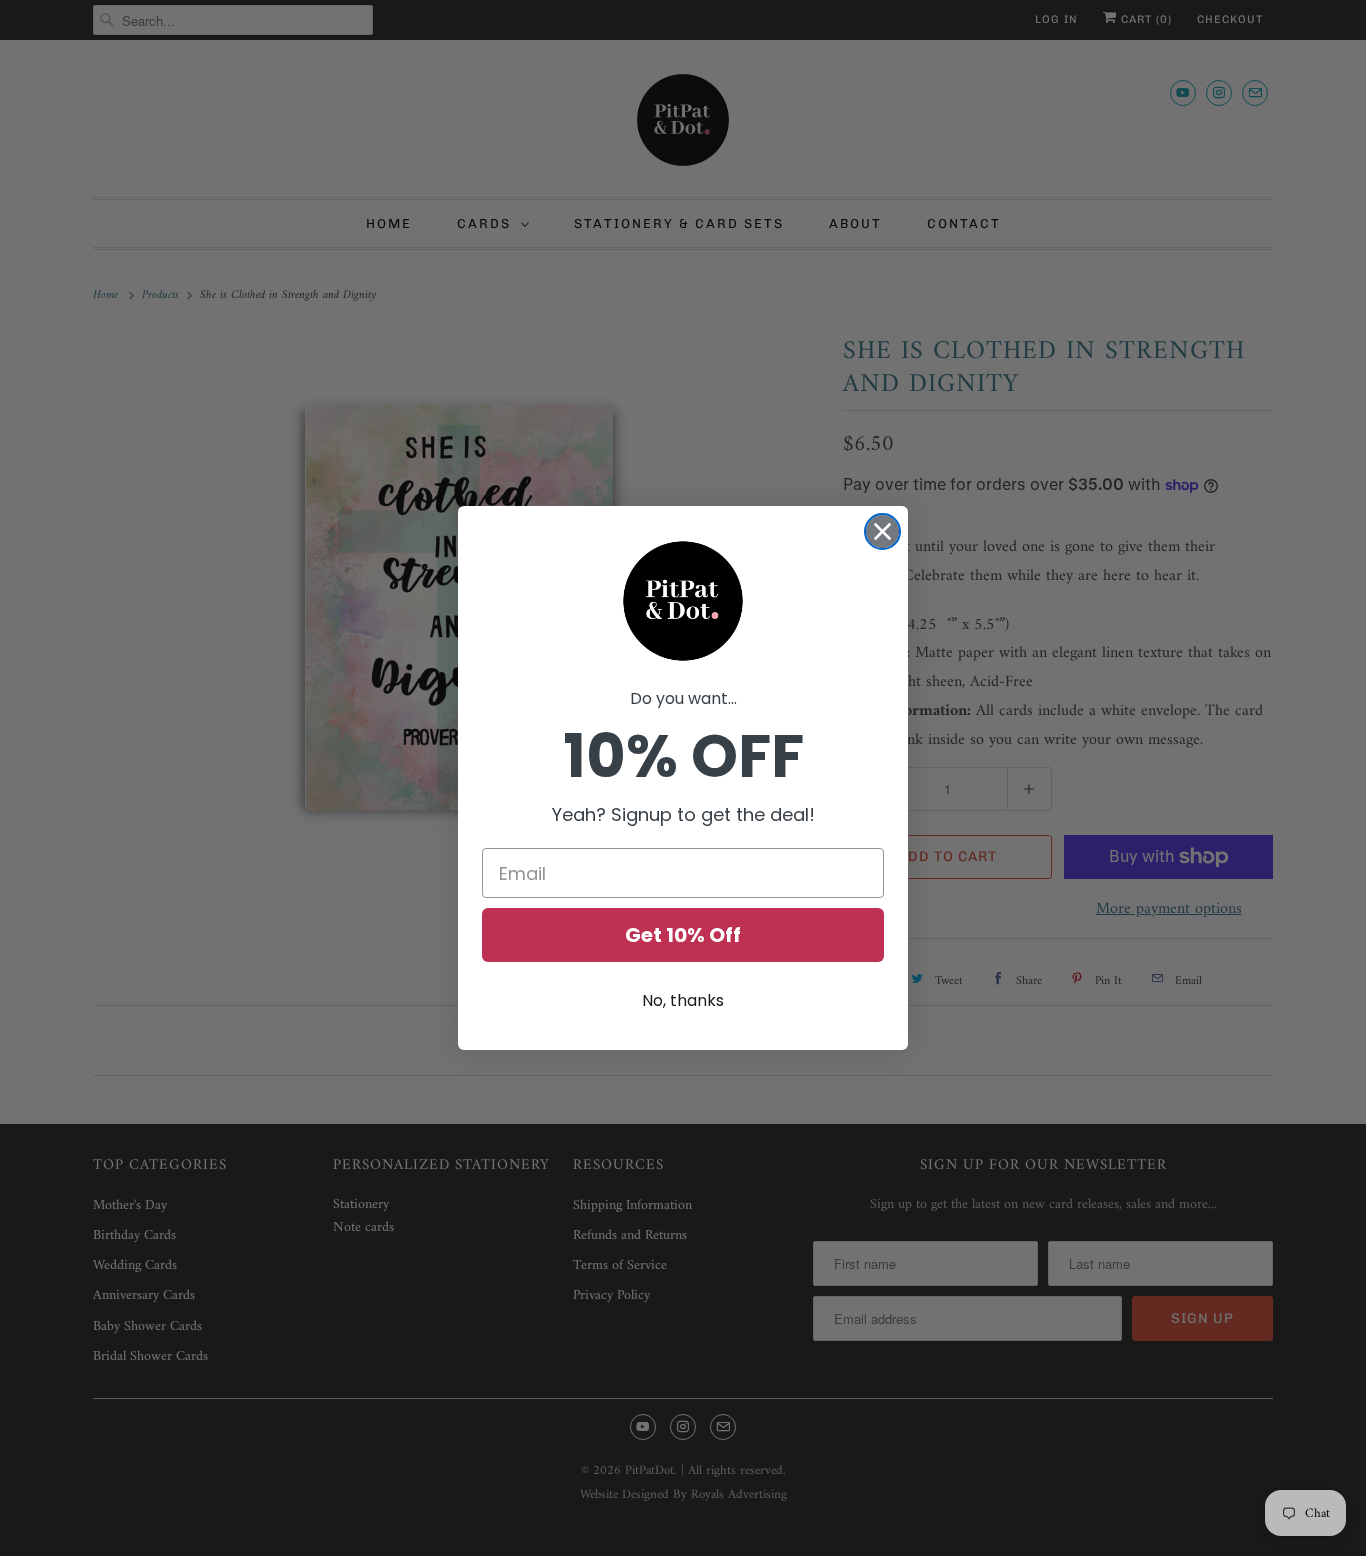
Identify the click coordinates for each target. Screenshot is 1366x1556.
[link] (683, 601)
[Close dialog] (882, 531)
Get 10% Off (683, 935)
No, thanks (683, 1000)
